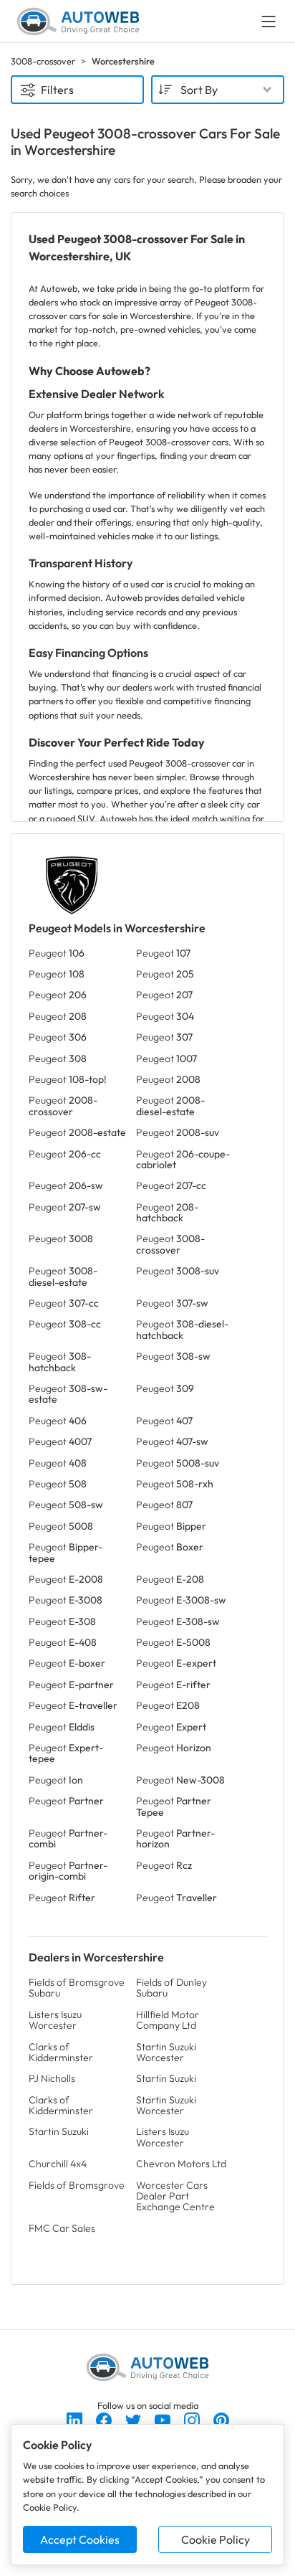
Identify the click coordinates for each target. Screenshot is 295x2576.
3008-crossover (43, 61)
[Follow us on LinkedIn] (76, 2419)
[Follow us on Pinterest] (221, 2419)
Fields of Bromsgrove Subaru (77, 1988)
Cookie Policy (216, 2539)
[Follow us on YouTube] (164, 2419)
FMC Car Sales (62, 2228)
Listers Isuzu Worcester (55, 2020)
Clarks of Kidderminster (61, 2052)
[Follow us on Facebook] (105, 2419)
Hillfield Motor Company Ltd (168, 2020)
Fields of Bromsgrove (77, 2185)
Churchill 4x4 (58, 2164)
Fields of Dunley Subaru (171, 1988)
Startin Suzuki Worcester (166, 2052)
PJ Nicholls (52, 2078)
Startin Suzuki (166, 2078)
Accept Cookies (80, 2539)
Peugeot (57, 953)
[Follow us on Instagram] (193, 2419)
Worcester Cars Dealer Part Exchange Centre (175, 2196)
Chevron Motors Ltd (181, 2164)
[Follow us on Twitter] (134, 2419)
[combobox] (218, 90)
